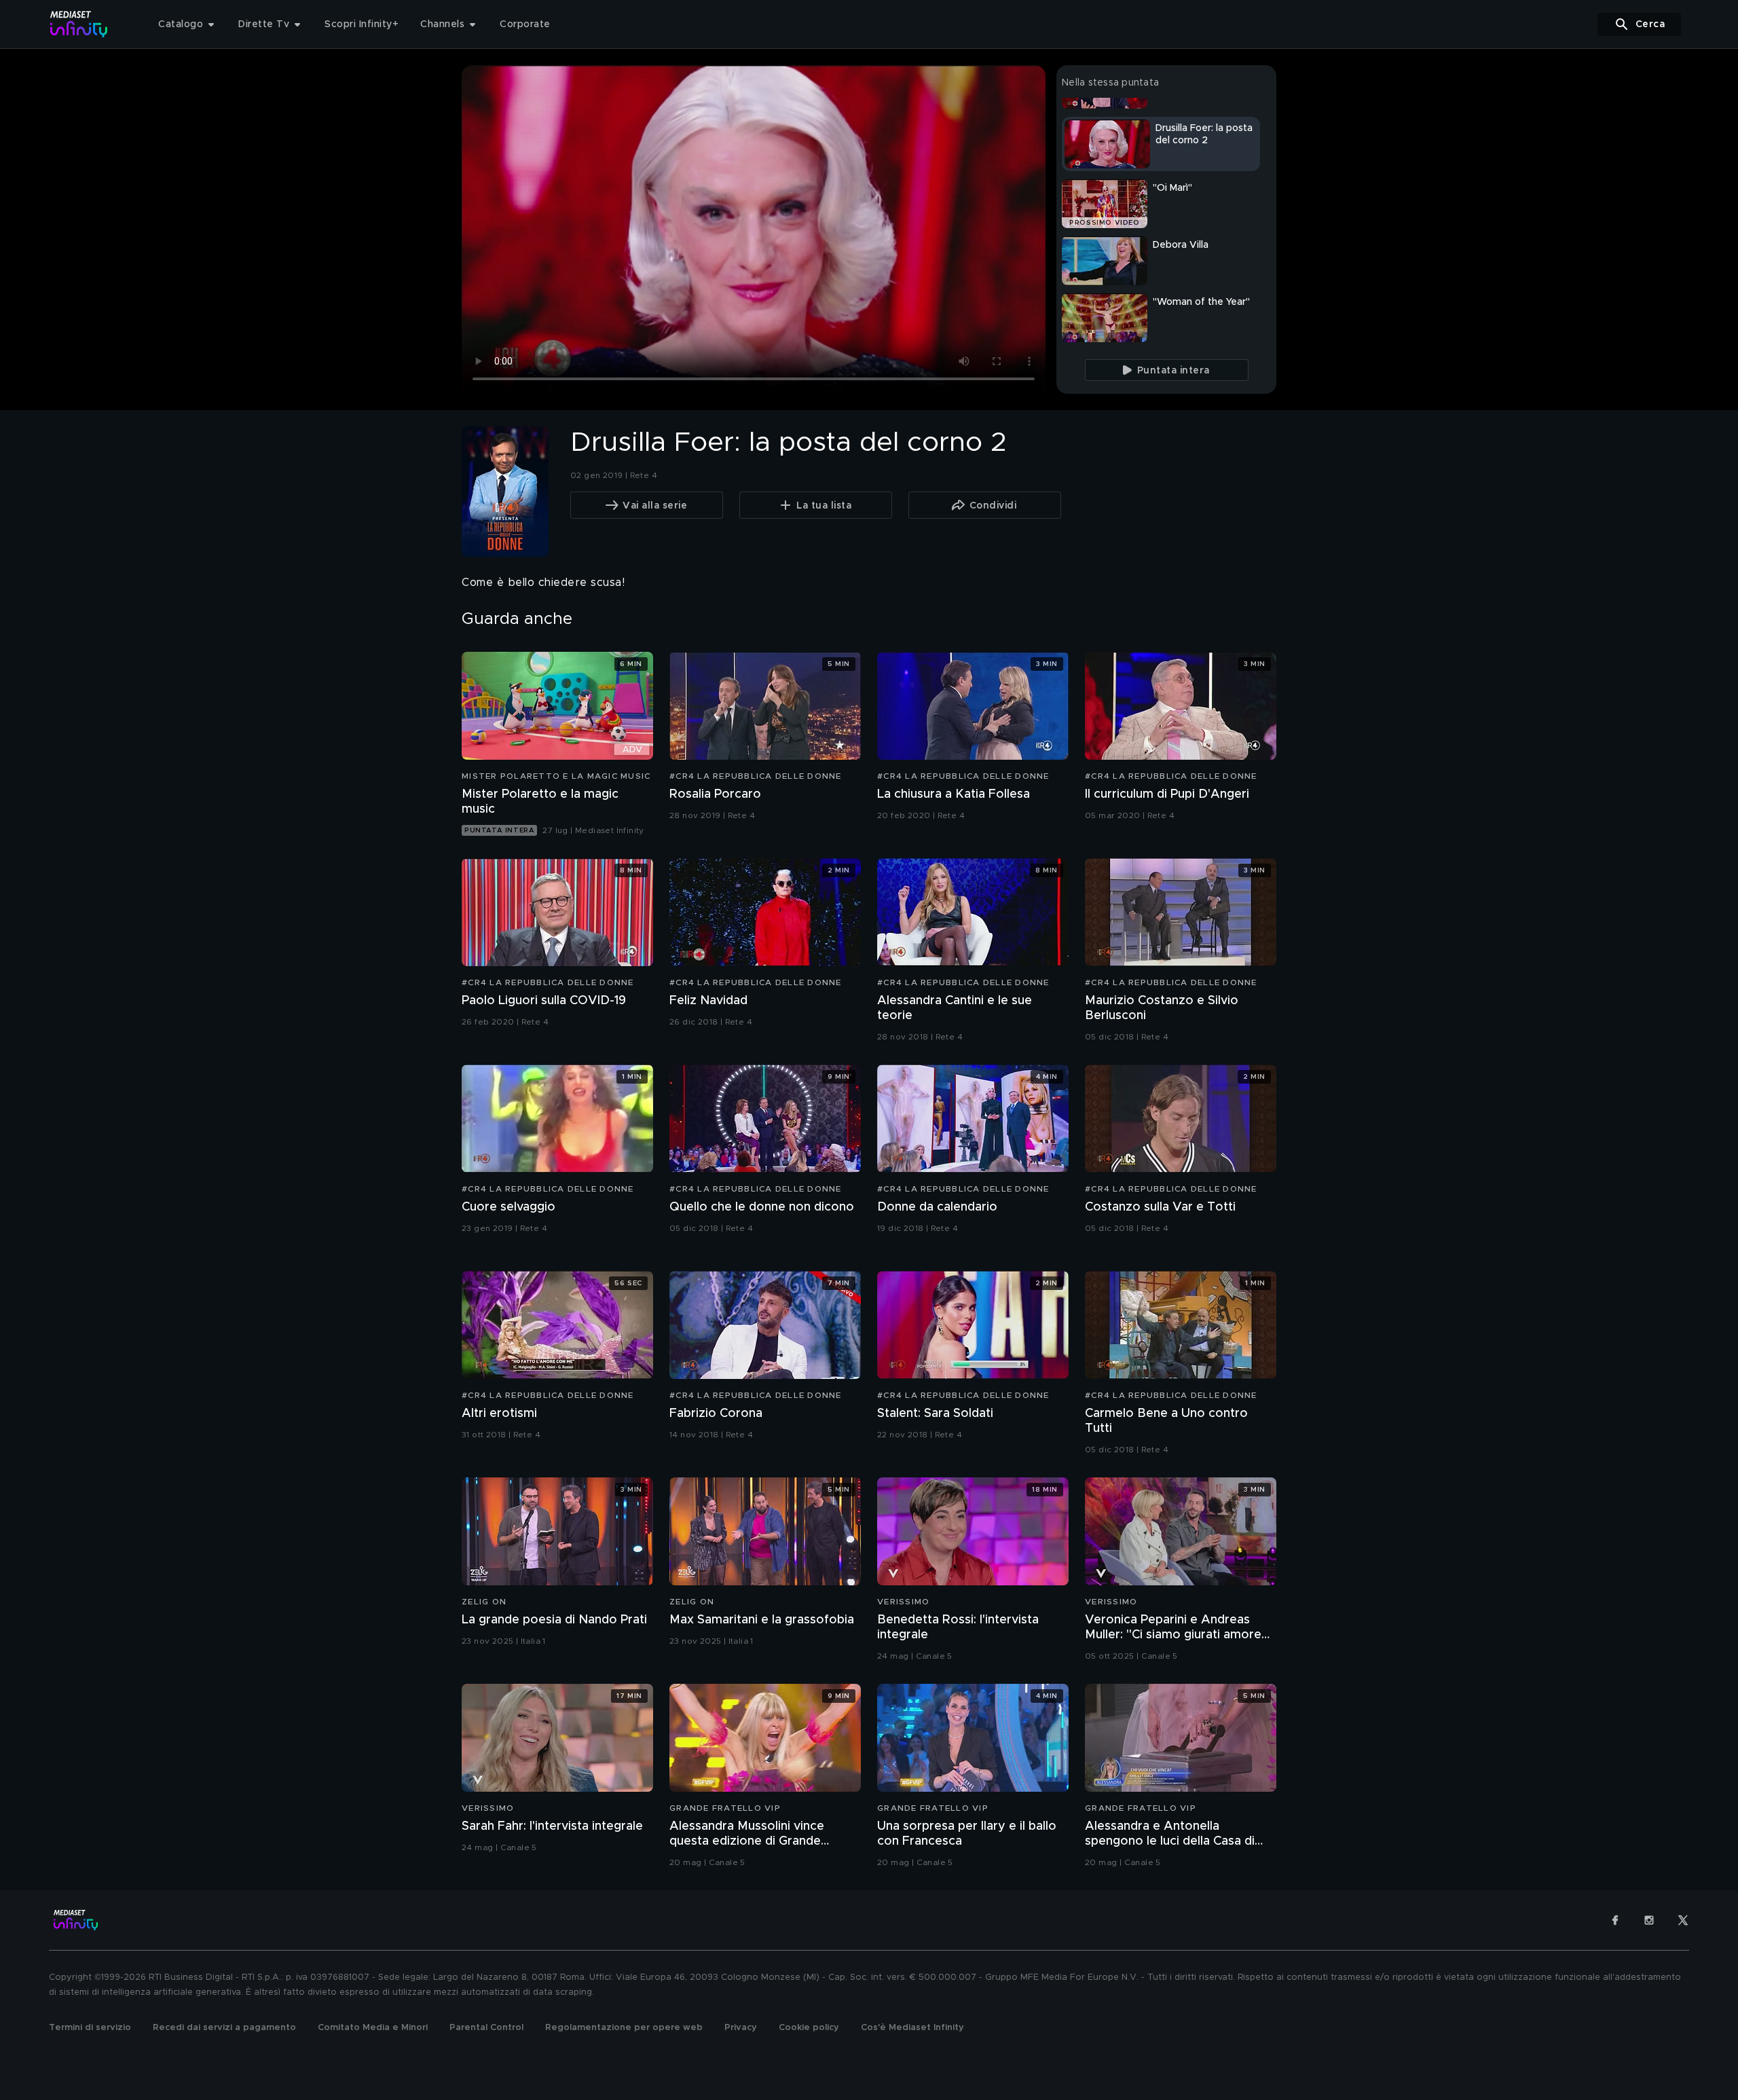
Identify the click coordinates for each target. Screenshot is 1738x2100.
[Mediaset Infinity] (79, 24)
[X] (1683, 1920)
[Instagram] (1649, 1920)
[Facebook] (1615, 1920)
